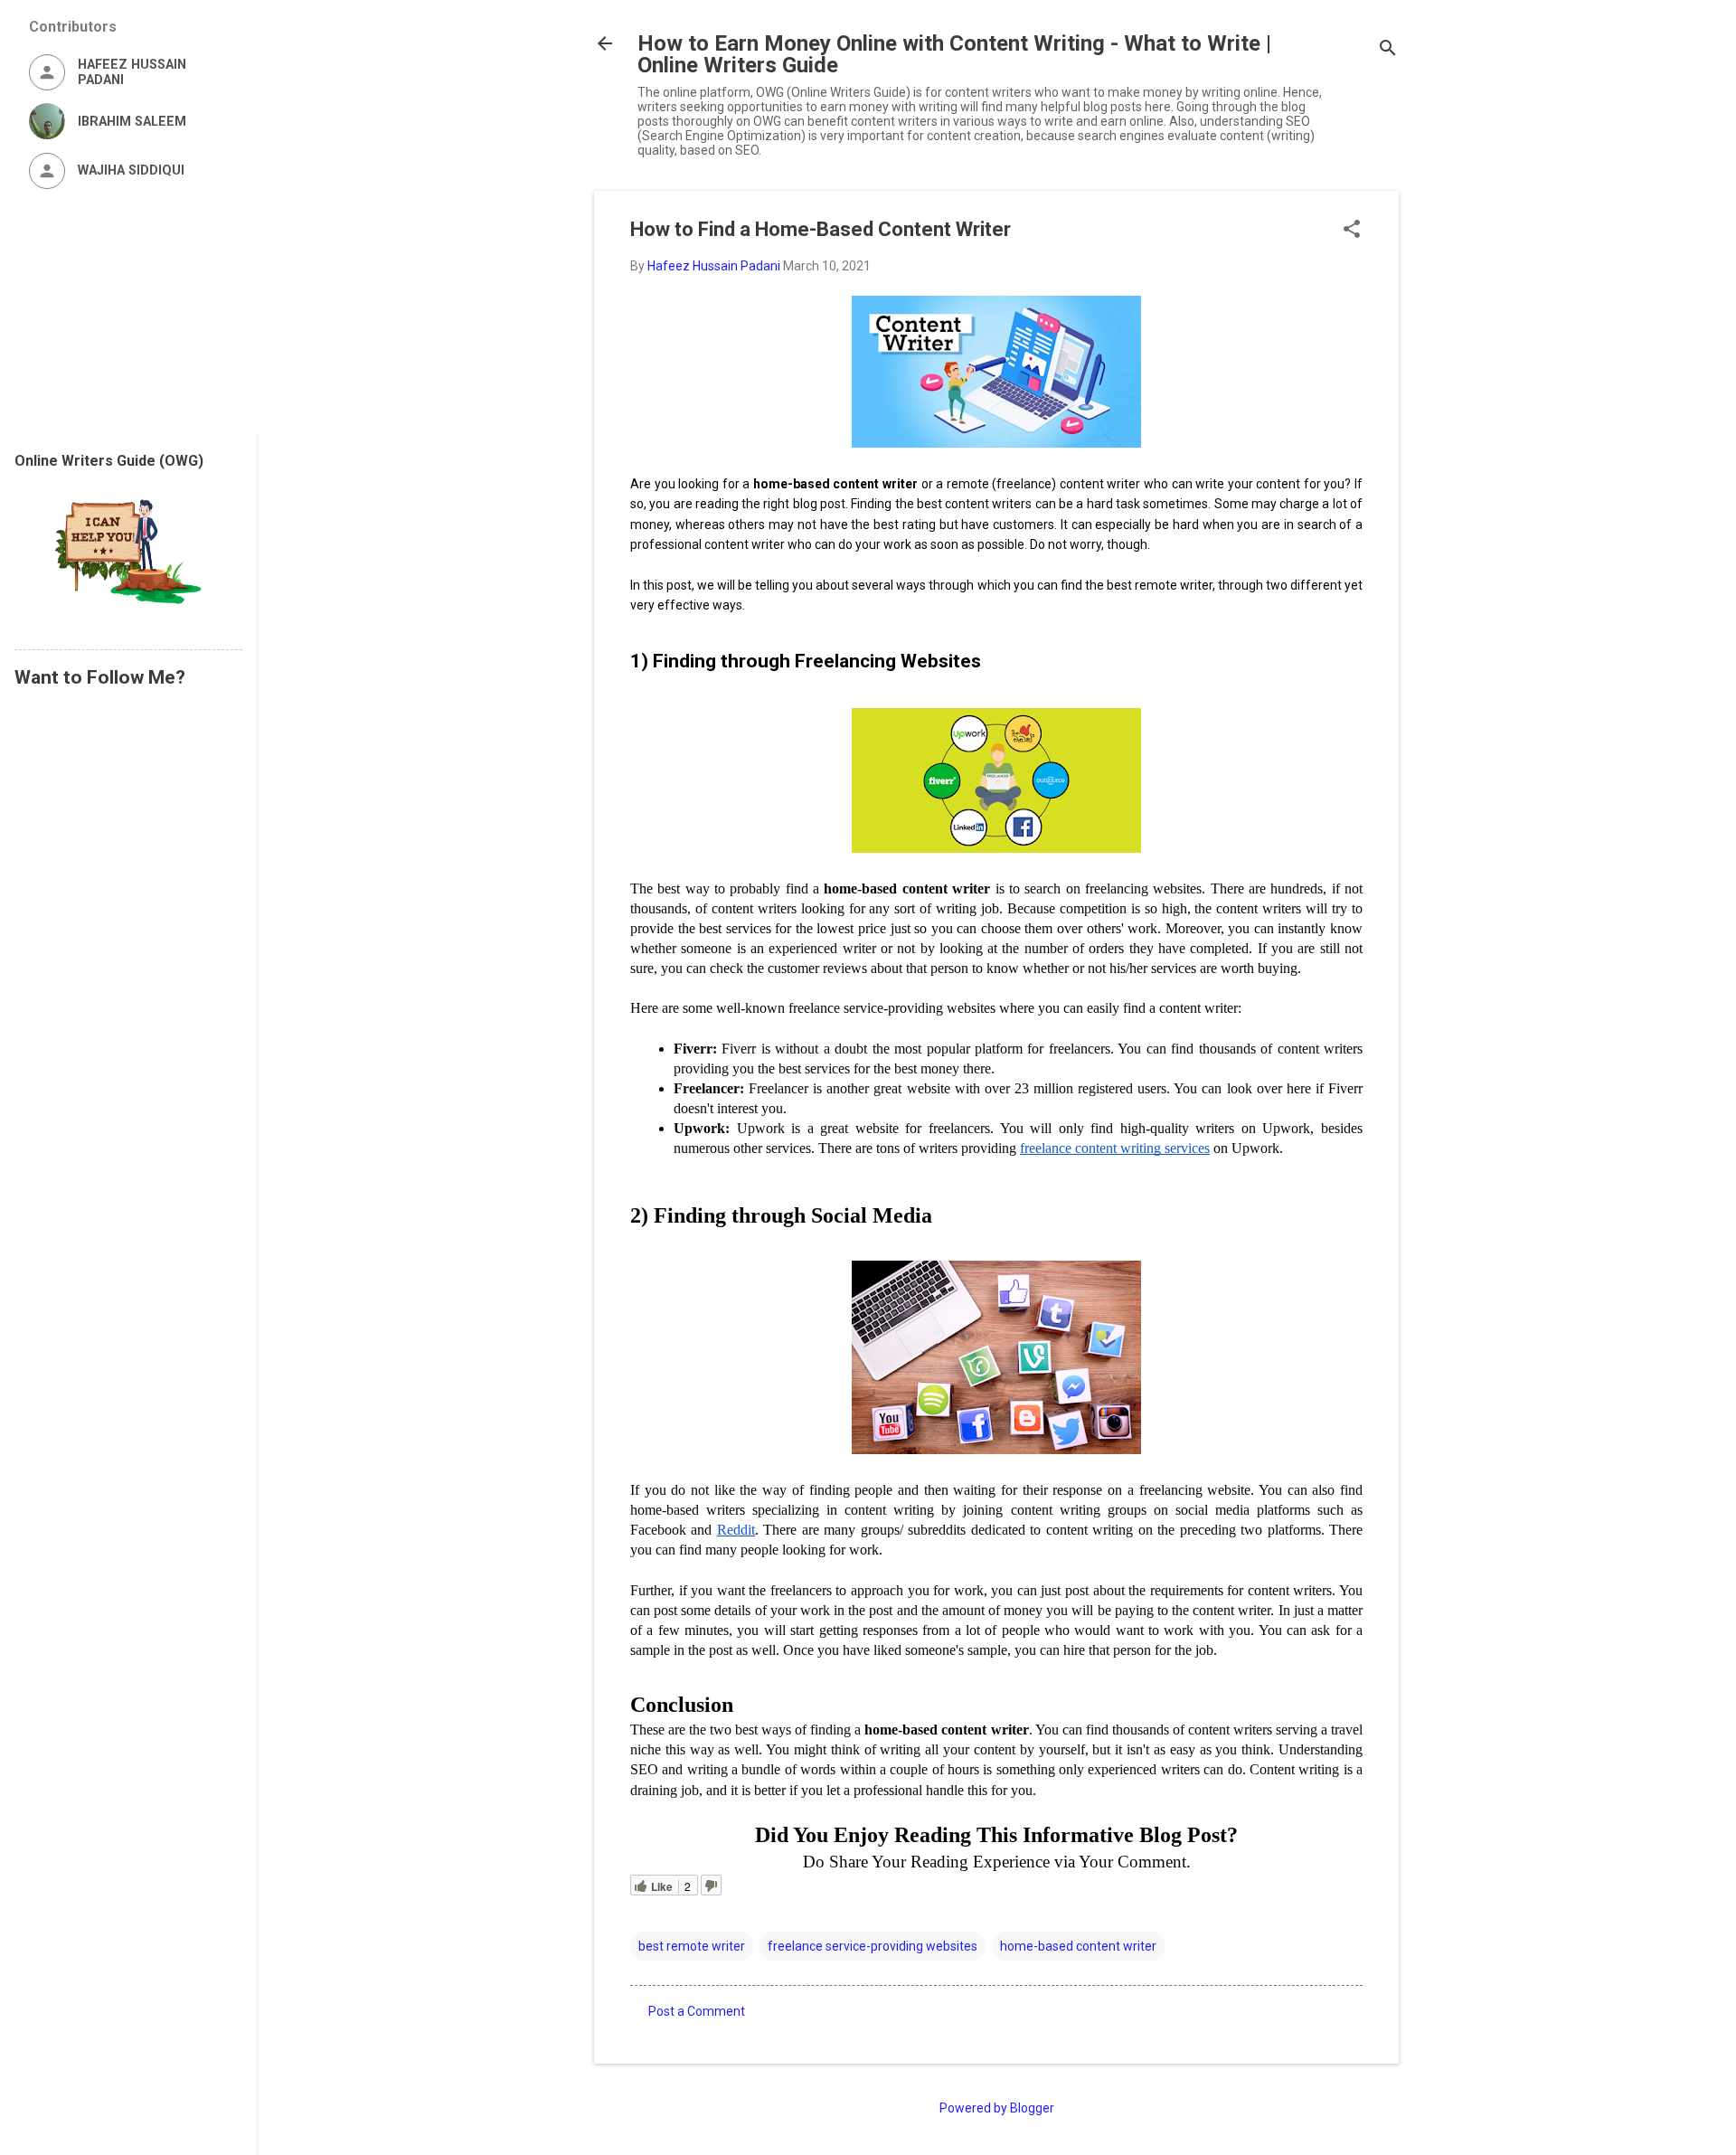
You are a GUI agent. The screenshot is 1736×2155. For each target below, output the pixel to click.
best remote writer (692, 1946)
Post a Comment (697, 2011)
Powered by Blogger (997, 2108)
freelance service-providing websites (873, 1946)
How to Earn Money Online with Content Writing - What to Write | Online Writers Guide (954, 54)
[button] (1352, 230)
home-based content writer (1078, 1946)
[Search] (1388, 49)
